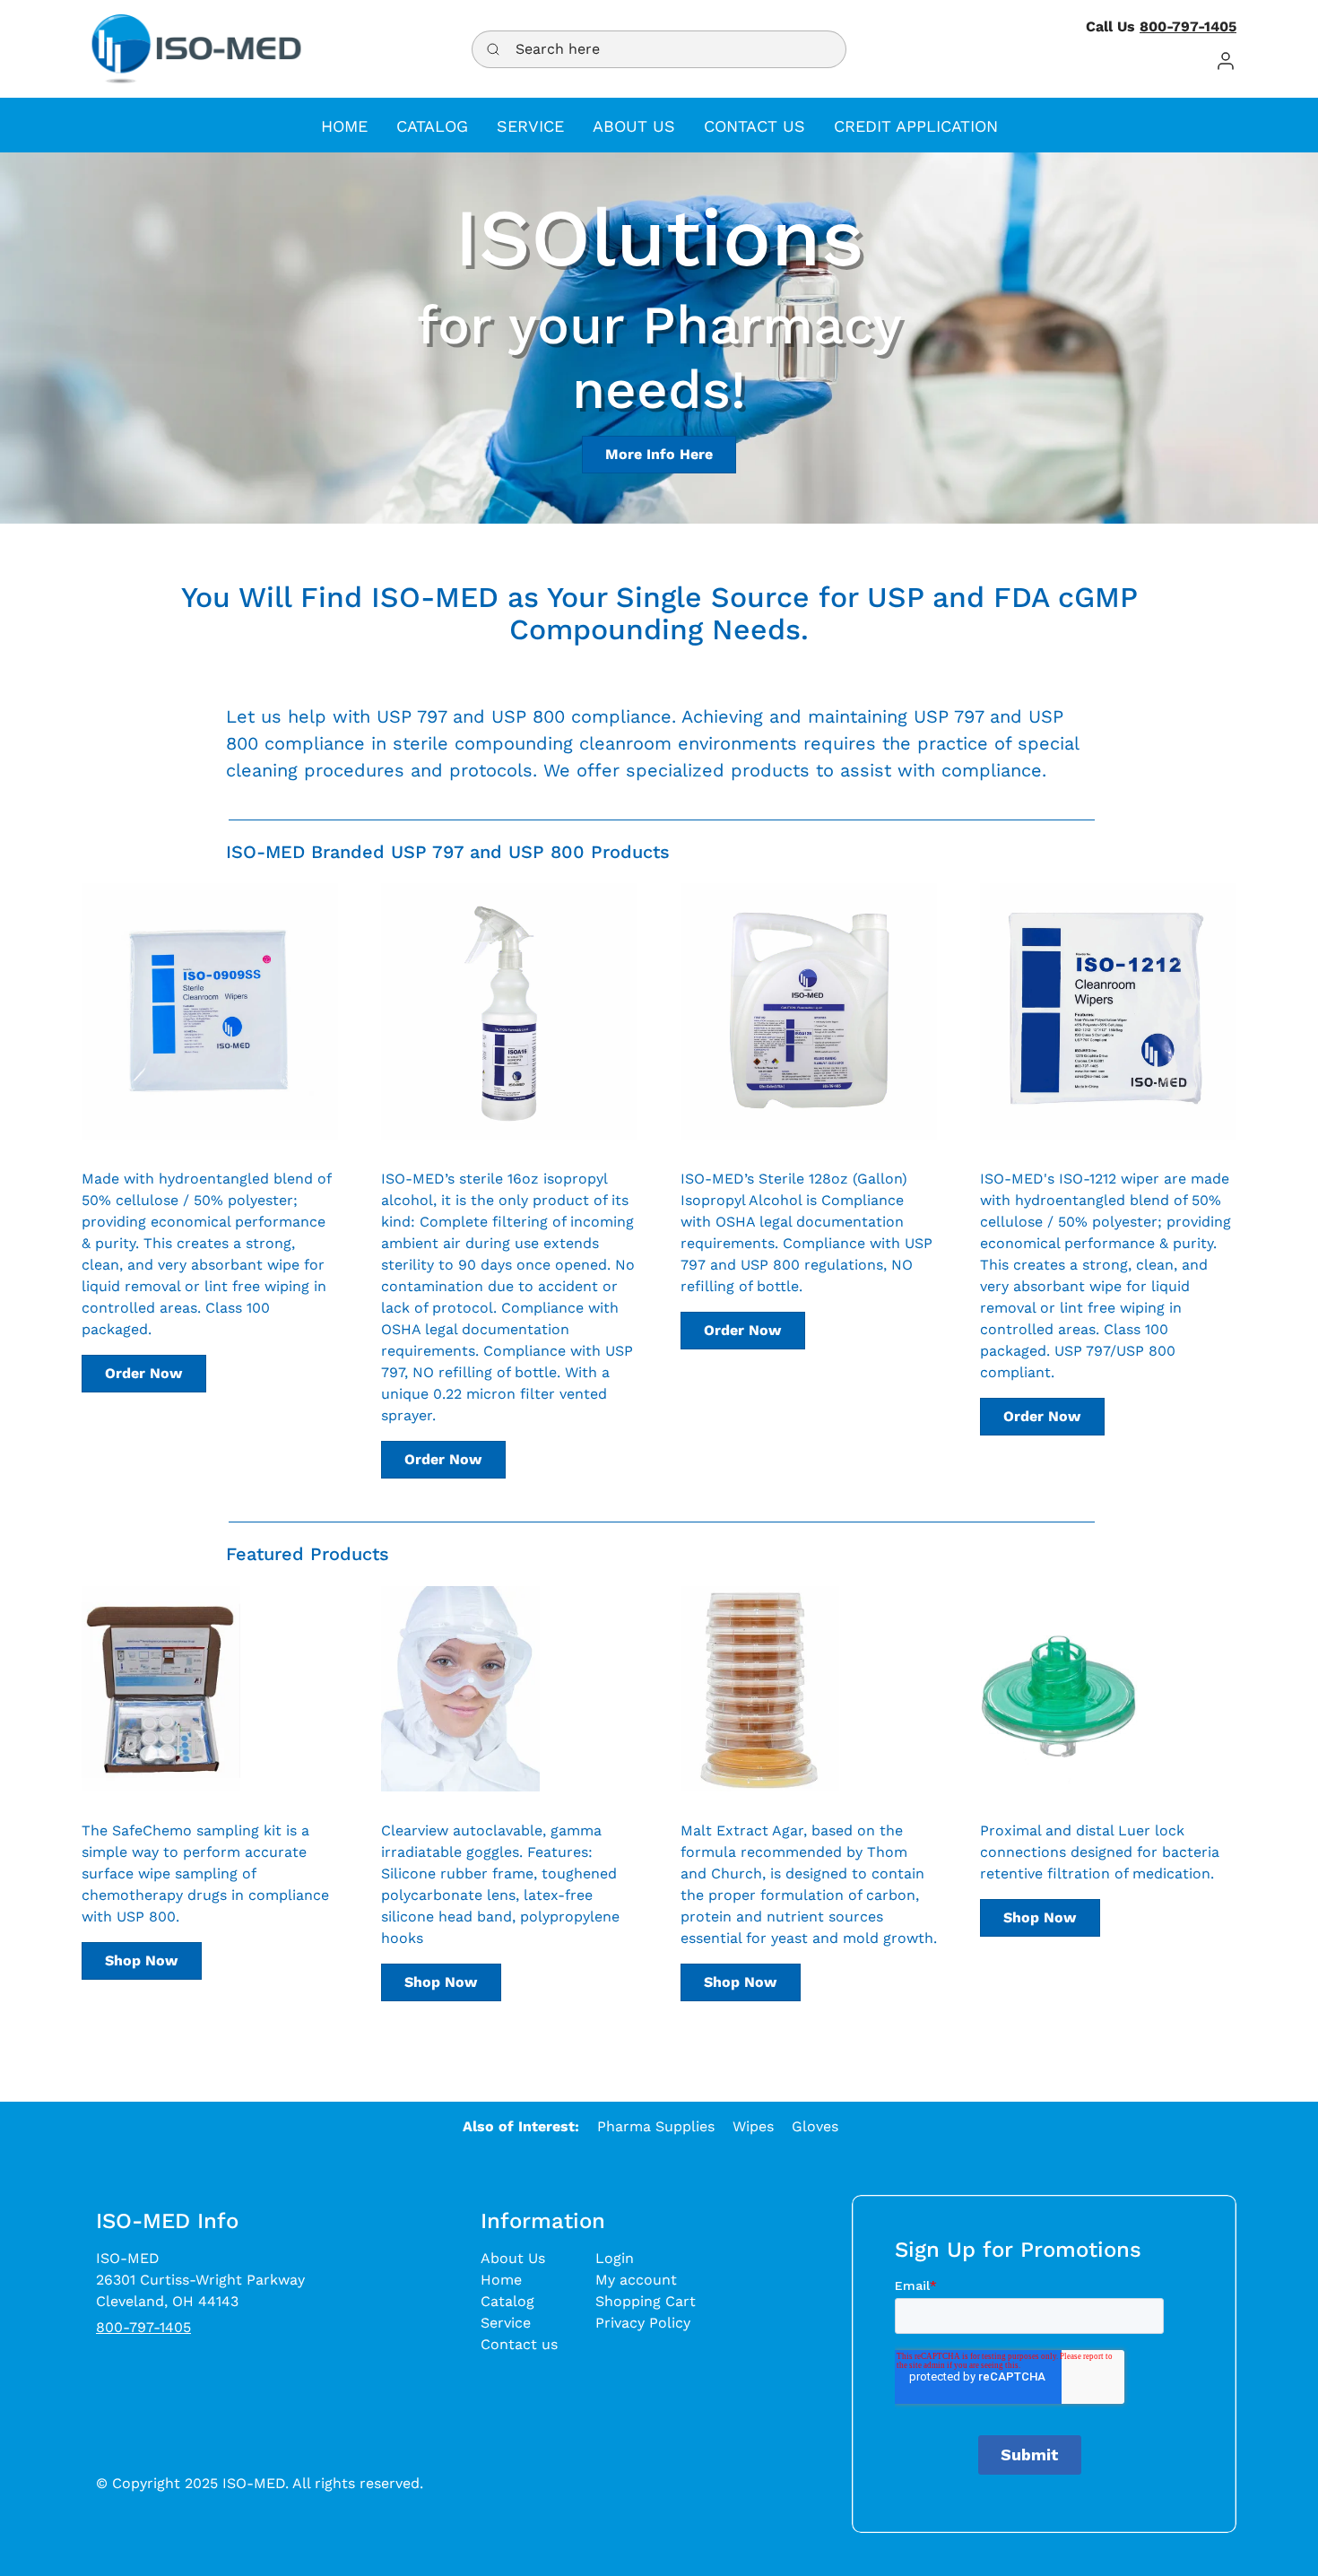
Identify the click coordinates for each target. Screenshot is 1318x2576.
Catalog (507, 2301)
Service (506, 2323)
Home (501, 2280)
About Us (513, 2258)
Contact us (519, 2344)
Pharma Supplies (656, 2126)
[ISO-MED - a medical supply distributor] (196, 49)
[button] (1226, 61)
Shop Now (141, 1960)
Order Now (143, 1373)
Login (615, 2258)
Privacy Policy (643, 2323)
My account (636, 2280)
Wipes (753, 2126)
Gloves (815, 2126)
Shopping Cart (646, 2301)
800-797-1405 (1188, 26)
